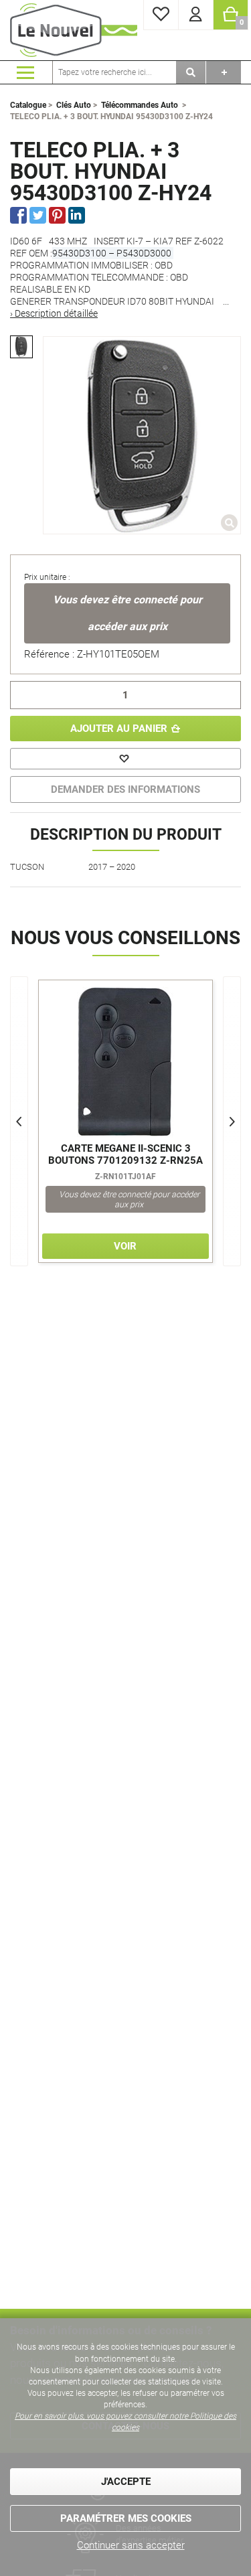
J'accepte (126, 2482)
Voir (125, 1246)
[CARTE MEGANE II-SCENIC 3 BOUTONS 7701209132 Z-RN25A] (125, 1062)
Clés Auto (74, 105)
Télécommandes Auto (140, 105)
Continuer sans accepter (131, 2545)
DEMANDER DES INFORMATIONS (125, 789)
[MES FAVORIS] (161, 15)
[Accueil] (74, 30)
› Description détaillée (54, 313)
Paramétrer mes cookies (126, 2518)
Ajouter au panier (119, 729)
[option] (21, 347)
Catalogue (28, 105)
